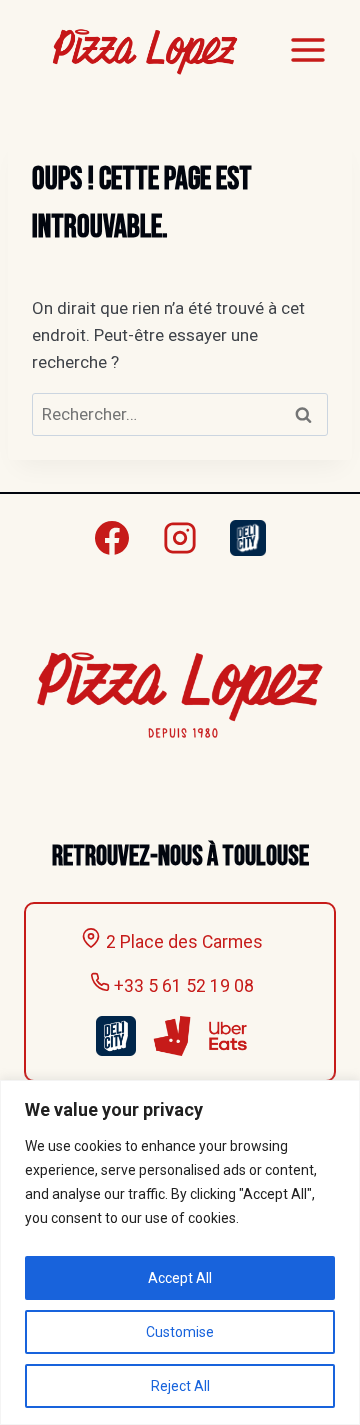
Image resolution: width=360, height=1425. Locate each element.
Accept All (180, 1278)
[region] (180, 1252)
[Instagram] (180, 538)
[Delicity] (248, 538)
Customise (180, 1332)
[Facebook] (112, 538)
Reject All (180, 1386)
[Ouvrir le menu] (307, 49)
